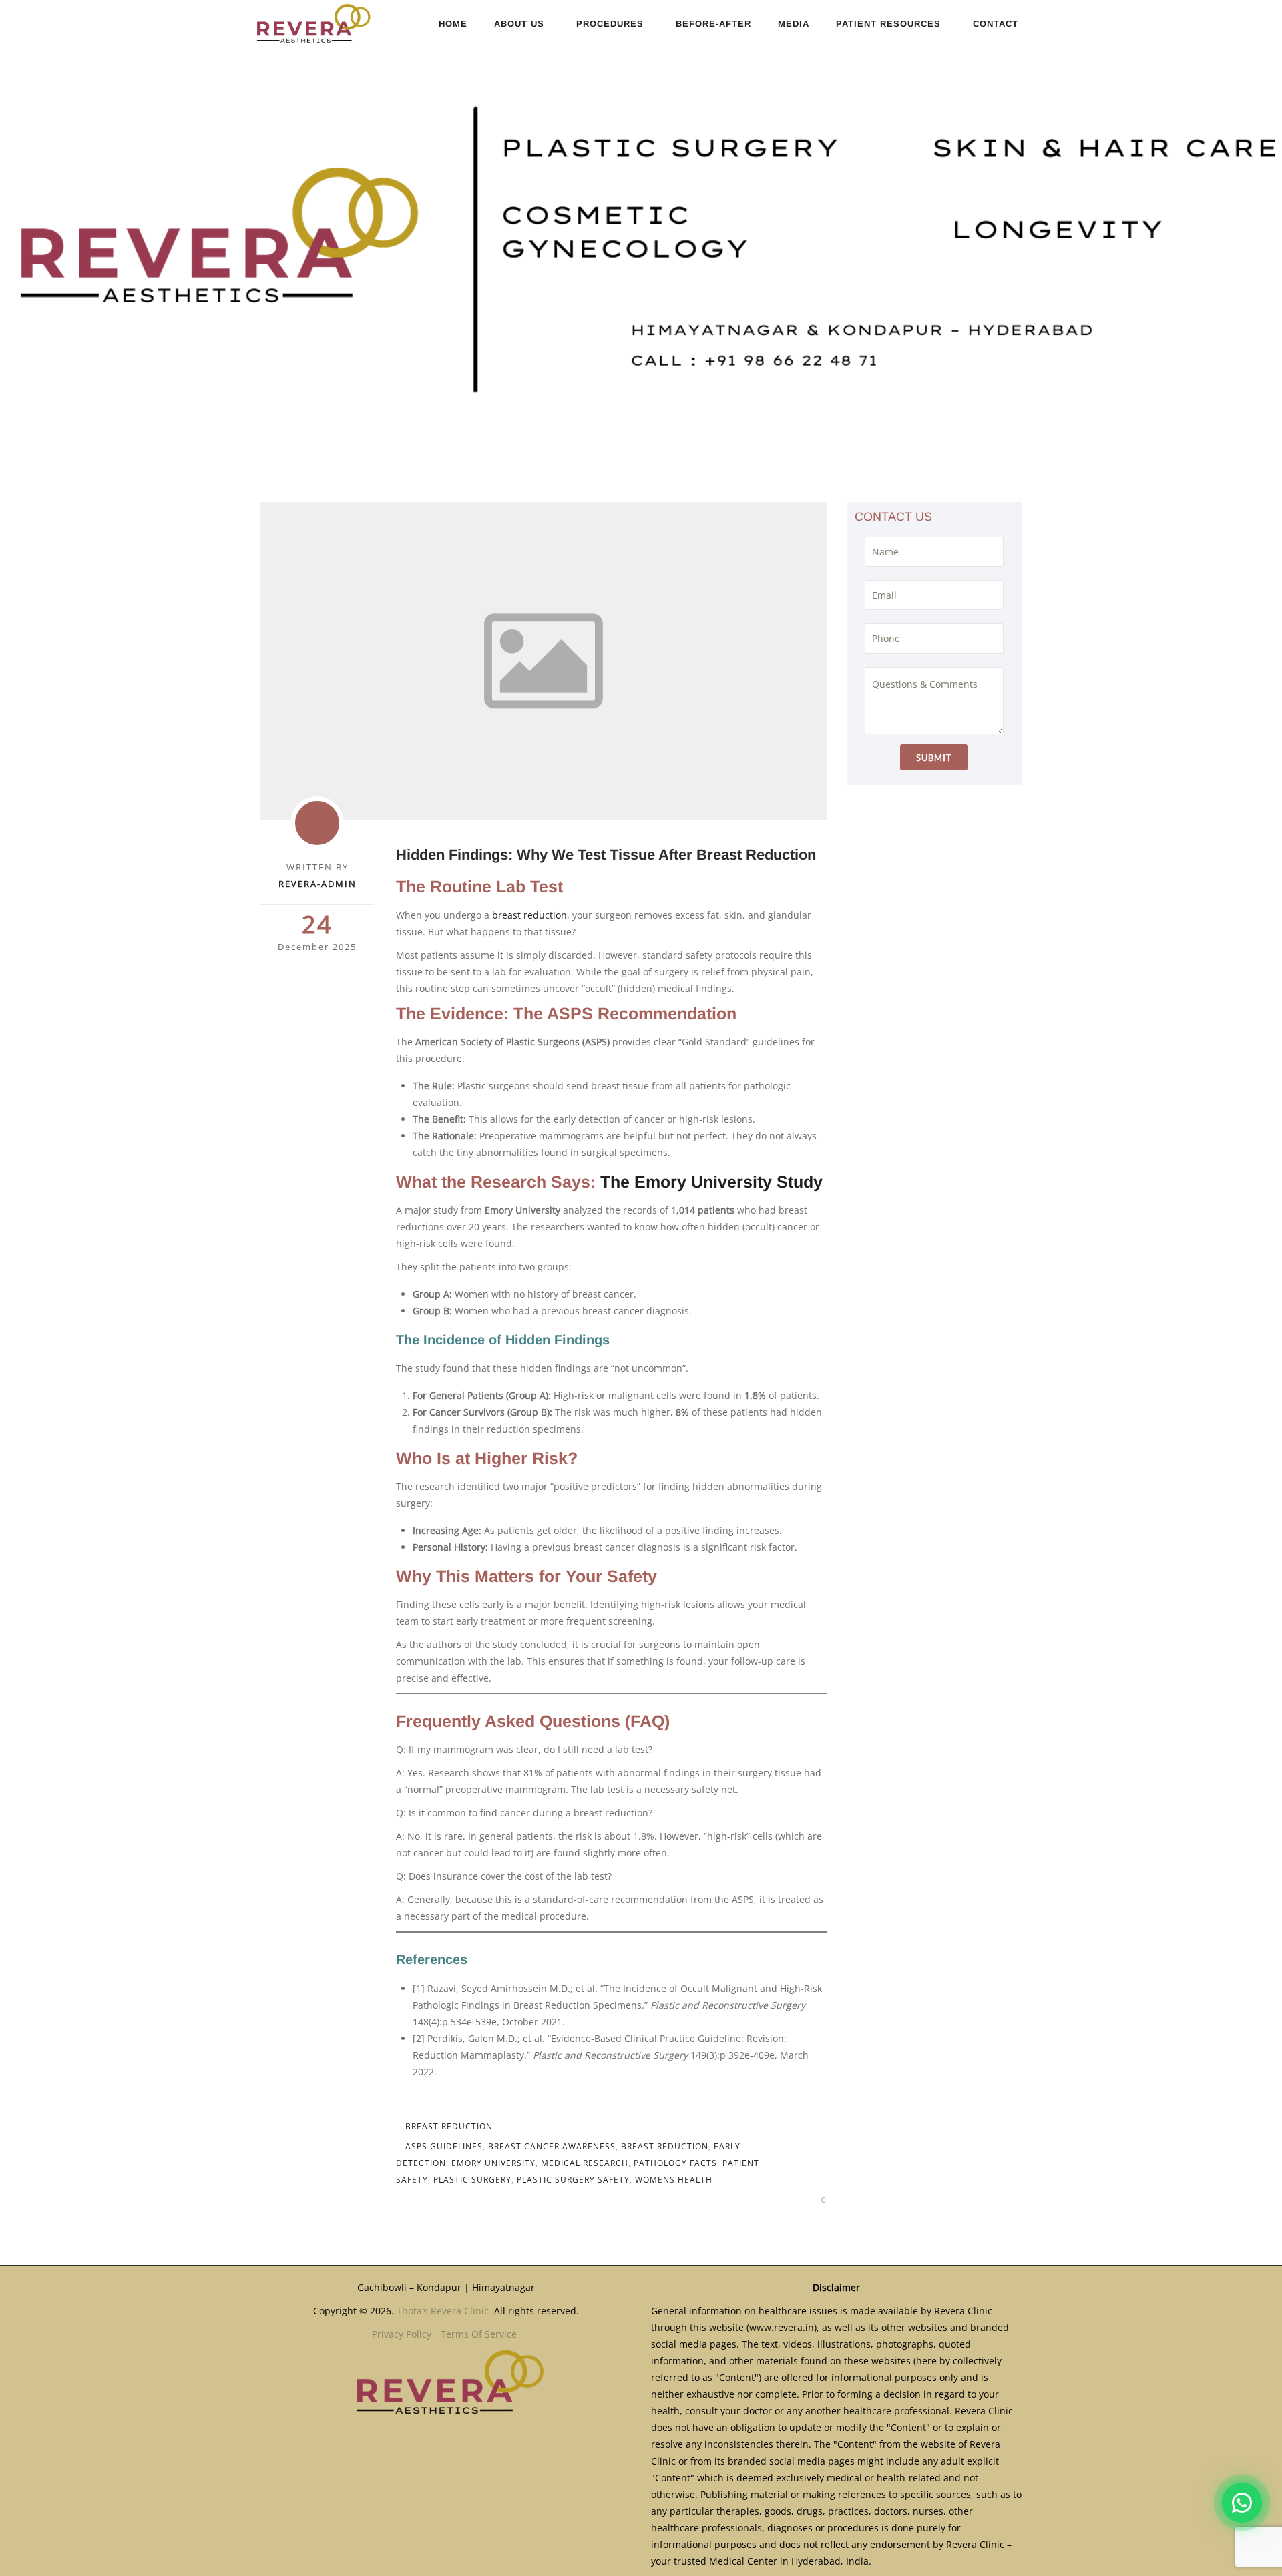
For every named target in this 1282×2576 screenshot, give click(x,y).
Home (453, 24)
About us (519, 24)
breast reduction (529, 915)
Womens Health (674, 2180)
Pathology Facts (675, 2163)
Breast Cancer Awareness (552, 2146)
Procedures (610, 24)
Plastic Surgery (472, 2180)
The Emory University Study (711, 1182)
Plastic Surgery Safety (573, 2180)
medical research (585, 2163)
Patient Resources (888, 24)
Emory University (493, 2163)
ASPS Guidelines (444, 2146)
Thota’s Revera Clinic (444, 2311)
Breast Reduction (449, 2126)
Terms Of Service (479, 2334)
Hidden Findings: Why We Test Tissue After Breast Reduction (606, 855)
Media (794, 24)
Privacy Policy (402, 2334)
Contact (996, 24)
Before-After (713, 24)
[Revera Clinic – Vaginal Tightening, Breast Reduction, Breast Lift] (311, 23)
